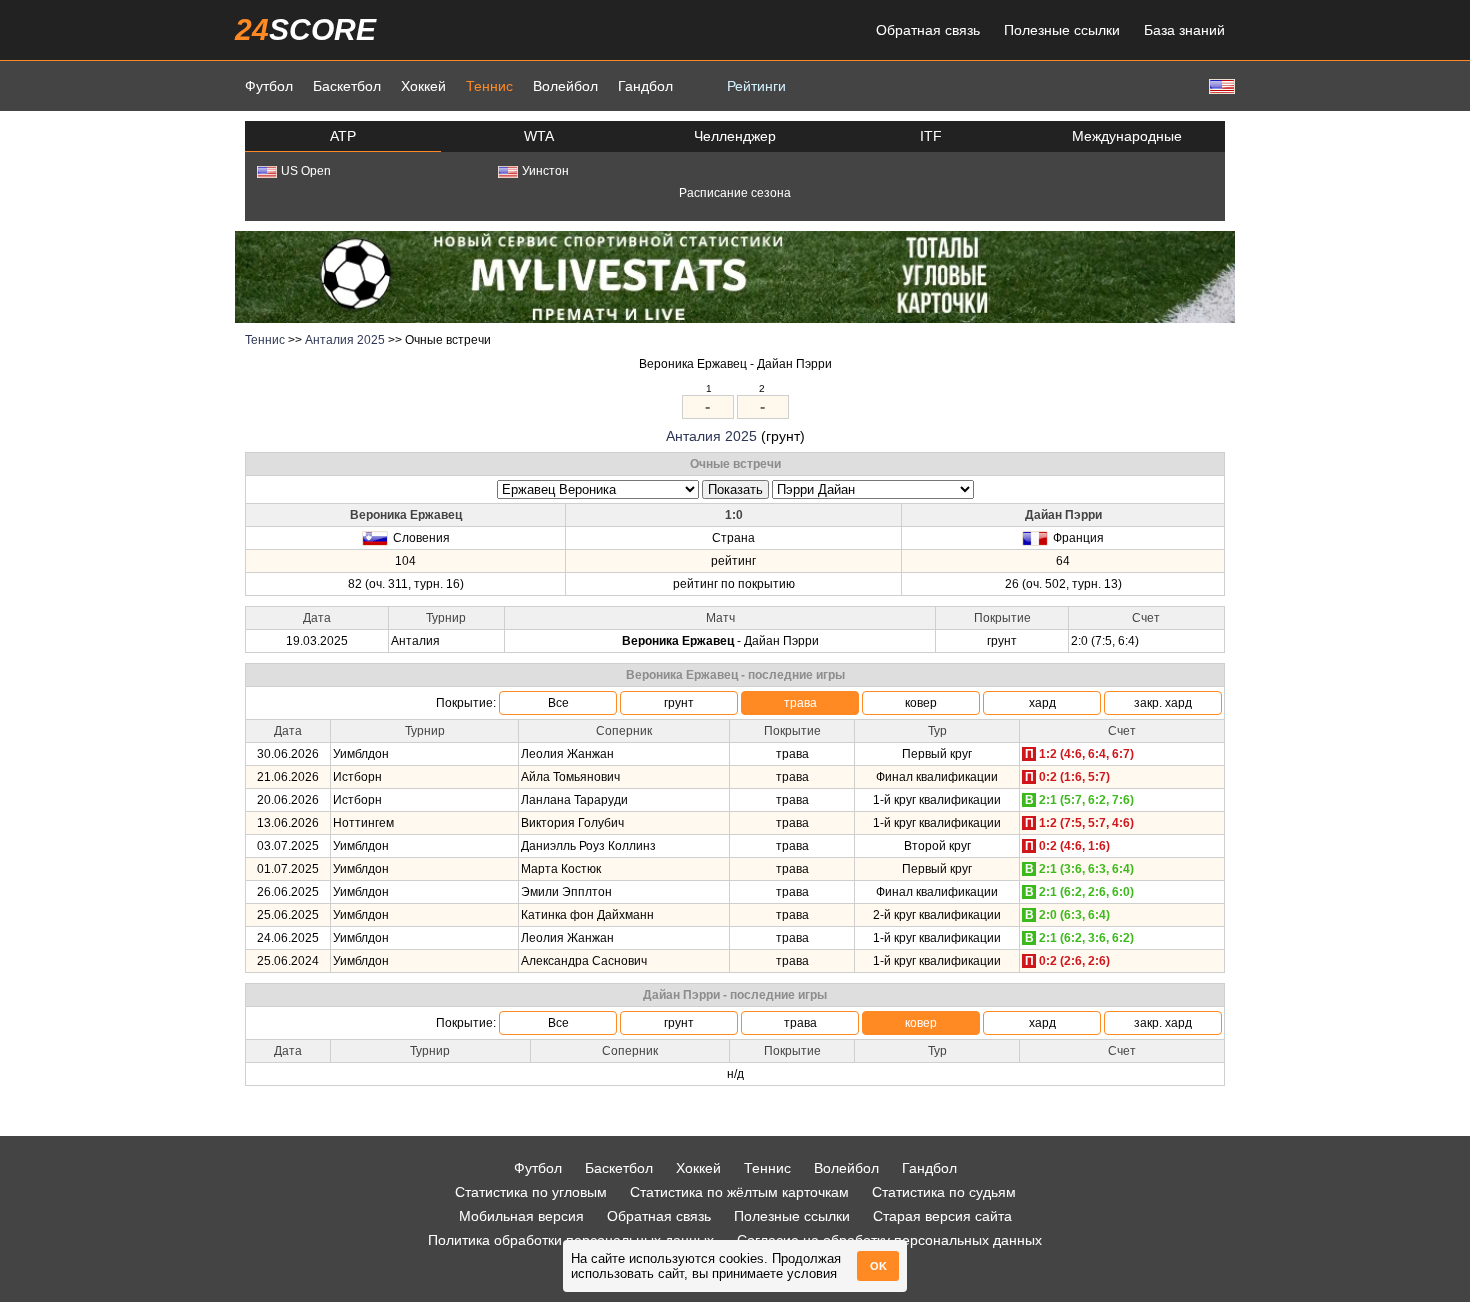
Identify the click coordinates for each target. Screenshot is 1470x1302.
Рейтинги (756, 86)
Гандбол (645, 86)
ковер (921, 703)
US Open (306, 171)
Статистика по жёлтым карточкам (739, 1192)
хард (1042, 703)
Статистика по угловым (531, 1192)
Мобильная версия (521, 1216)
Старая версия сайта (942, 1216)
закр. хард (1163, 703)
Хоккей (423, 86)
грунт (679, 703)
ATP (343, 136)
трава (800, 703)
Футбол (269, 86)
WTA (539, 136)
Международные (1127, 136)
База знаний (1184, 30)
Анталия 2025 (345, 340)
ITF (931, 136)
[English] (1220, 85)
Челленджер (735, 136)
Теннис (489, 86)
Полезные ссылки (1062, 30)
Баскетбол (347, 86)
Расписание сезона (735, 193)
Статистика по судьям (944, 1192)
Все (558, 703)
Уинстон (545, 171)
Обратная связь (928, 30)
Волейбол (565, 86)
